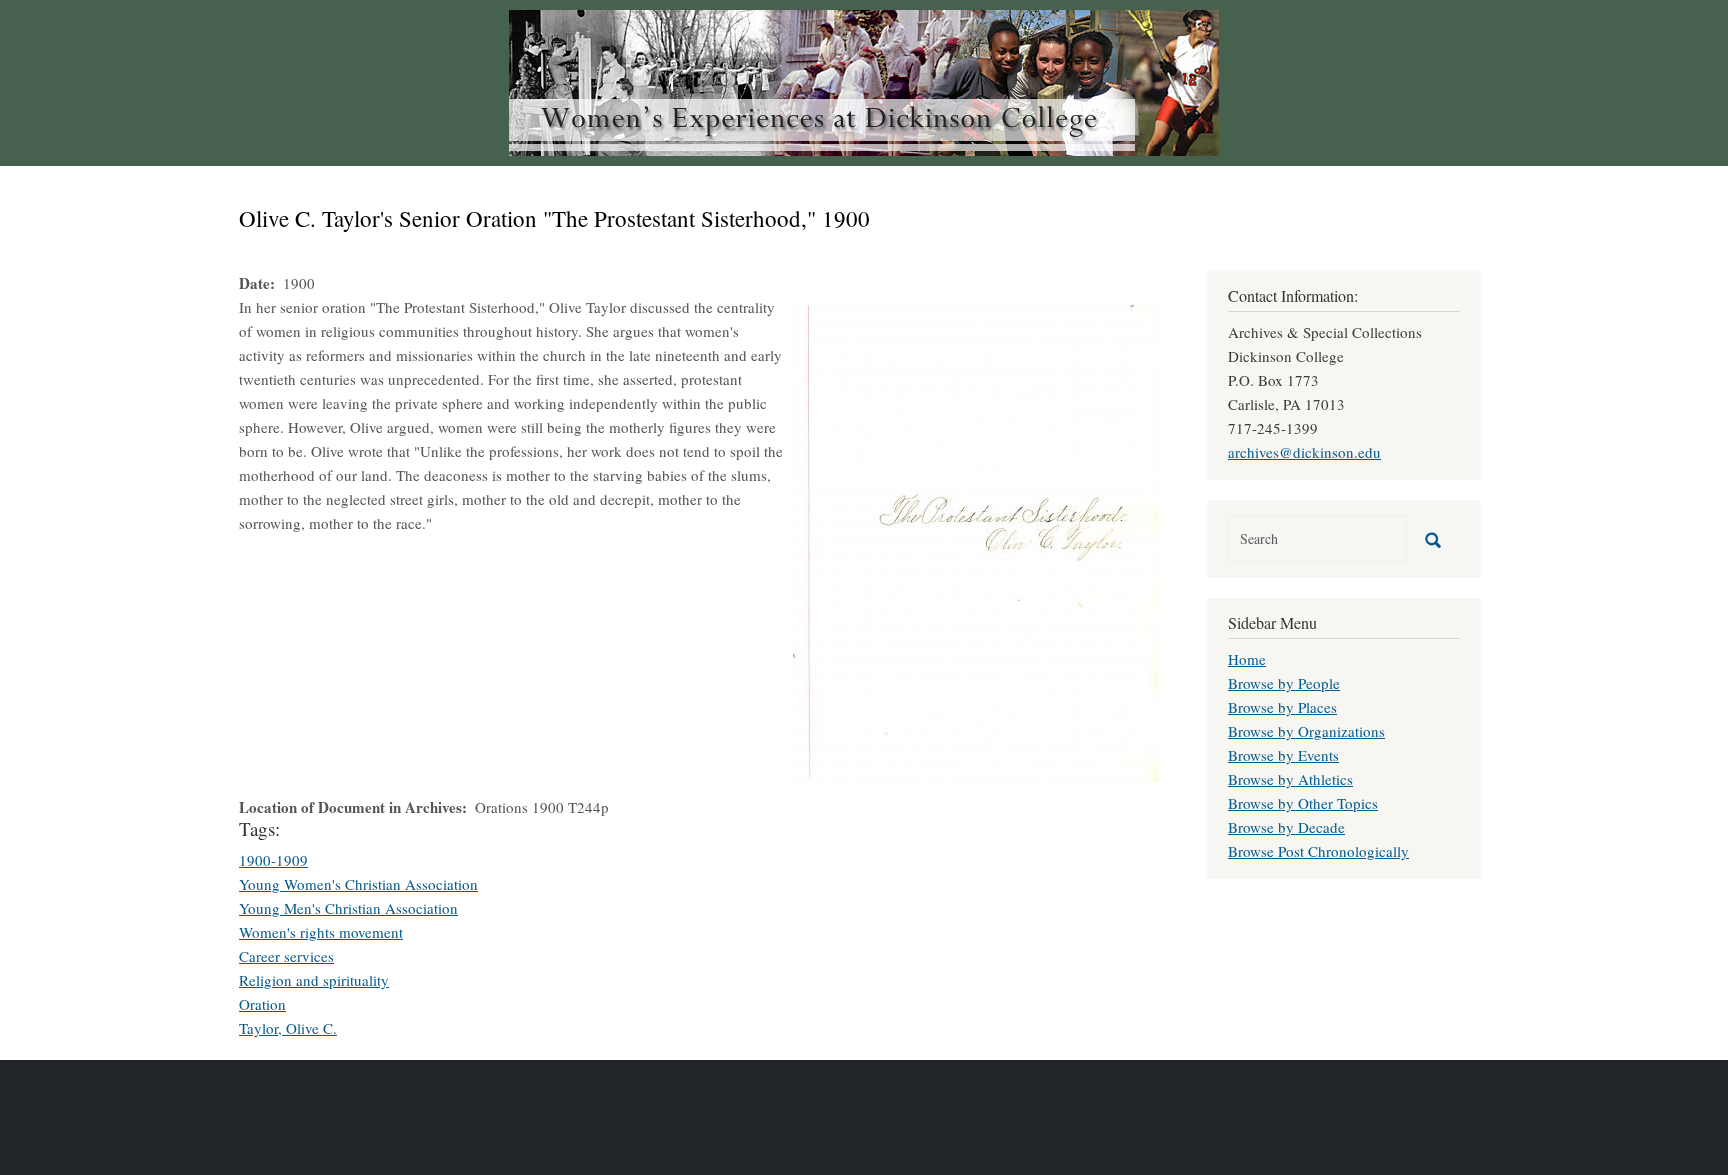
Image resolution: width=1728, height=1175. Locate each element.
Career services (286, 956)
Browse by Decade (1286, 827)
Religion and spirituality (314, 980)
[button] (976, 542)
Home (1247, 659)
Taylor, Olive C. (288, 1028)
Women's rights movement (321, 932)
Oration (262, 1004)
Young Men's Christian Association (348, 908)
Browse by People (1284, 683)
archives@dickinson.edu (1304, 452)
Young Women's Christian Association (358, 884)
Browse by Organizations (1306, 731)
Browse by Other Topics (1303, 803)
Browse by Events (1283, 755)
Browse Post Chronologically (1318, 851)
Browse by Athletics (1290, 779)
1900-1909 (273, 860)
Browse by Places (1282, 707)
